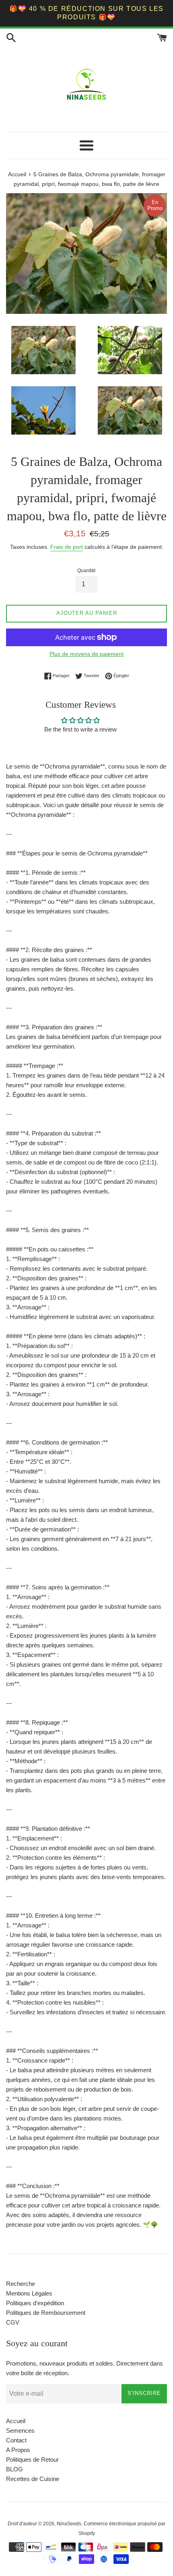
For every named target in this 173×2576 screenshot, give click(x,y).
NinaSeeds (69, 2524)
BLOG (14, 2469)
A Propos (18, 2450)
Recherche (21, 2284)
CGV (13, 2322)
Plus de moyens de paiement (86, 654)
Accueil (16, 2421)
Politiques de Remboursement (46, 2313)
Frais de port (67, 547)
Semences (20, 2431)
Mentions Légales (29, 2293)
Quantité (86, 571)
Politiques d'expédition (35, 2303)
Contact (16, 2440)
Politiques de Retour (32, 2460)
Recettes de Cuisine (33, 2479)
